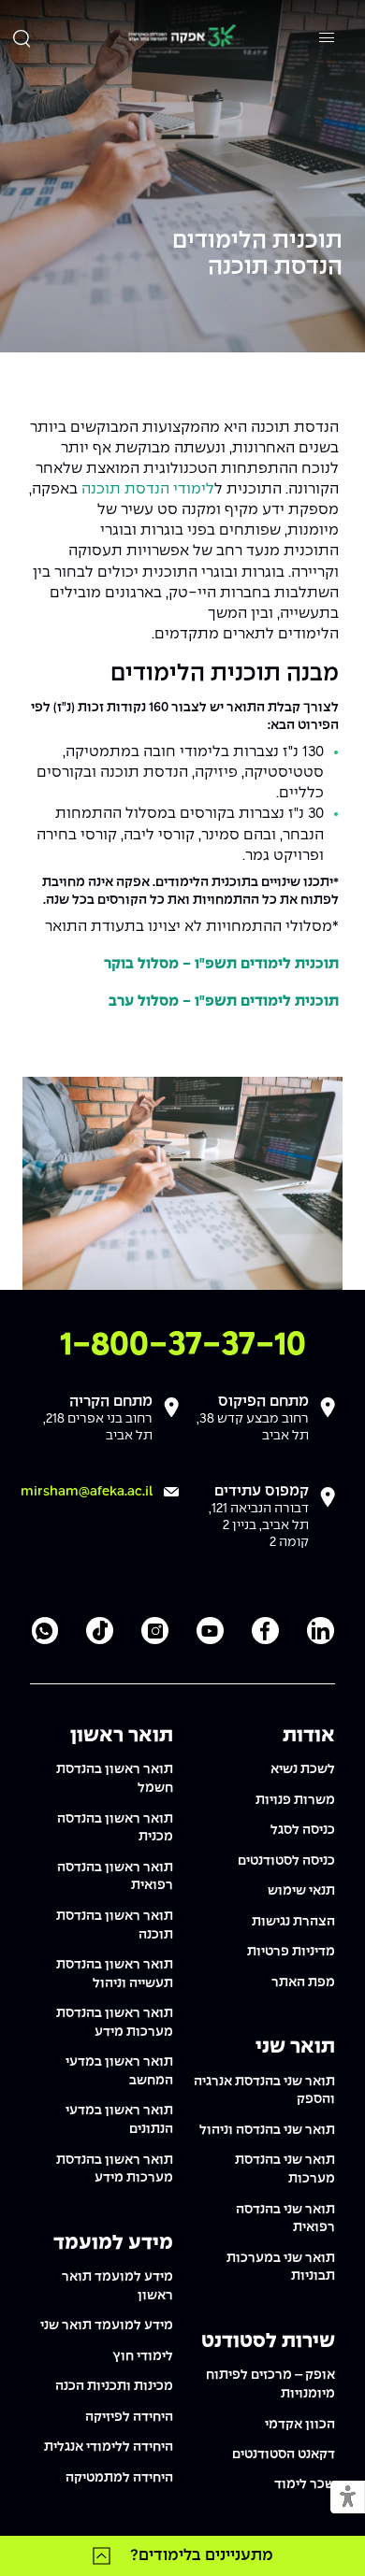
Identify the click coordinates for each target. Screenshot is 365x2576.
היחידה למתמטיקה (119, 2478)
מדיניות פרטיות (291, 1952)
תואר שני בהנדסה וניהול (267, 2130)
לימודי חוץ (143, 2356)
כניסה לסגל (303, 1830)
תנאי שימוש (301, 1891)
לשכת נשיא (303, 1769)
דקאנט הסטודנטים (284, 2454)
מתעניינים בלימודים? (202, 2555)
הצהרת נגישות (293, 1922)
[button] (348, 2498)
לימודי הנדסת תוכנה (146, 489)
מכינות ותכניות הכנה (114, 2386)
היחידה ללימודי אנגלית (109, 2447)
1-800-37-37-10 (183, 1345)
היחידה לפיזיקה (129, 2417)
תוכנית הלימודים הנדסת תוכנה (257, 255)
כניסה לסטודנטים (286, 1861)
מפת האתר (303, 1982)
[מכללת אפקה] (182, 38)
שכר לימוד (305, 2484)
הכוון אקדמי (300, 2425)
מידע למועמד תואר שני (107, 2326)
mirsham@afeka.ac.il (87, 1492)
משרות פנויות (295, 1800)
